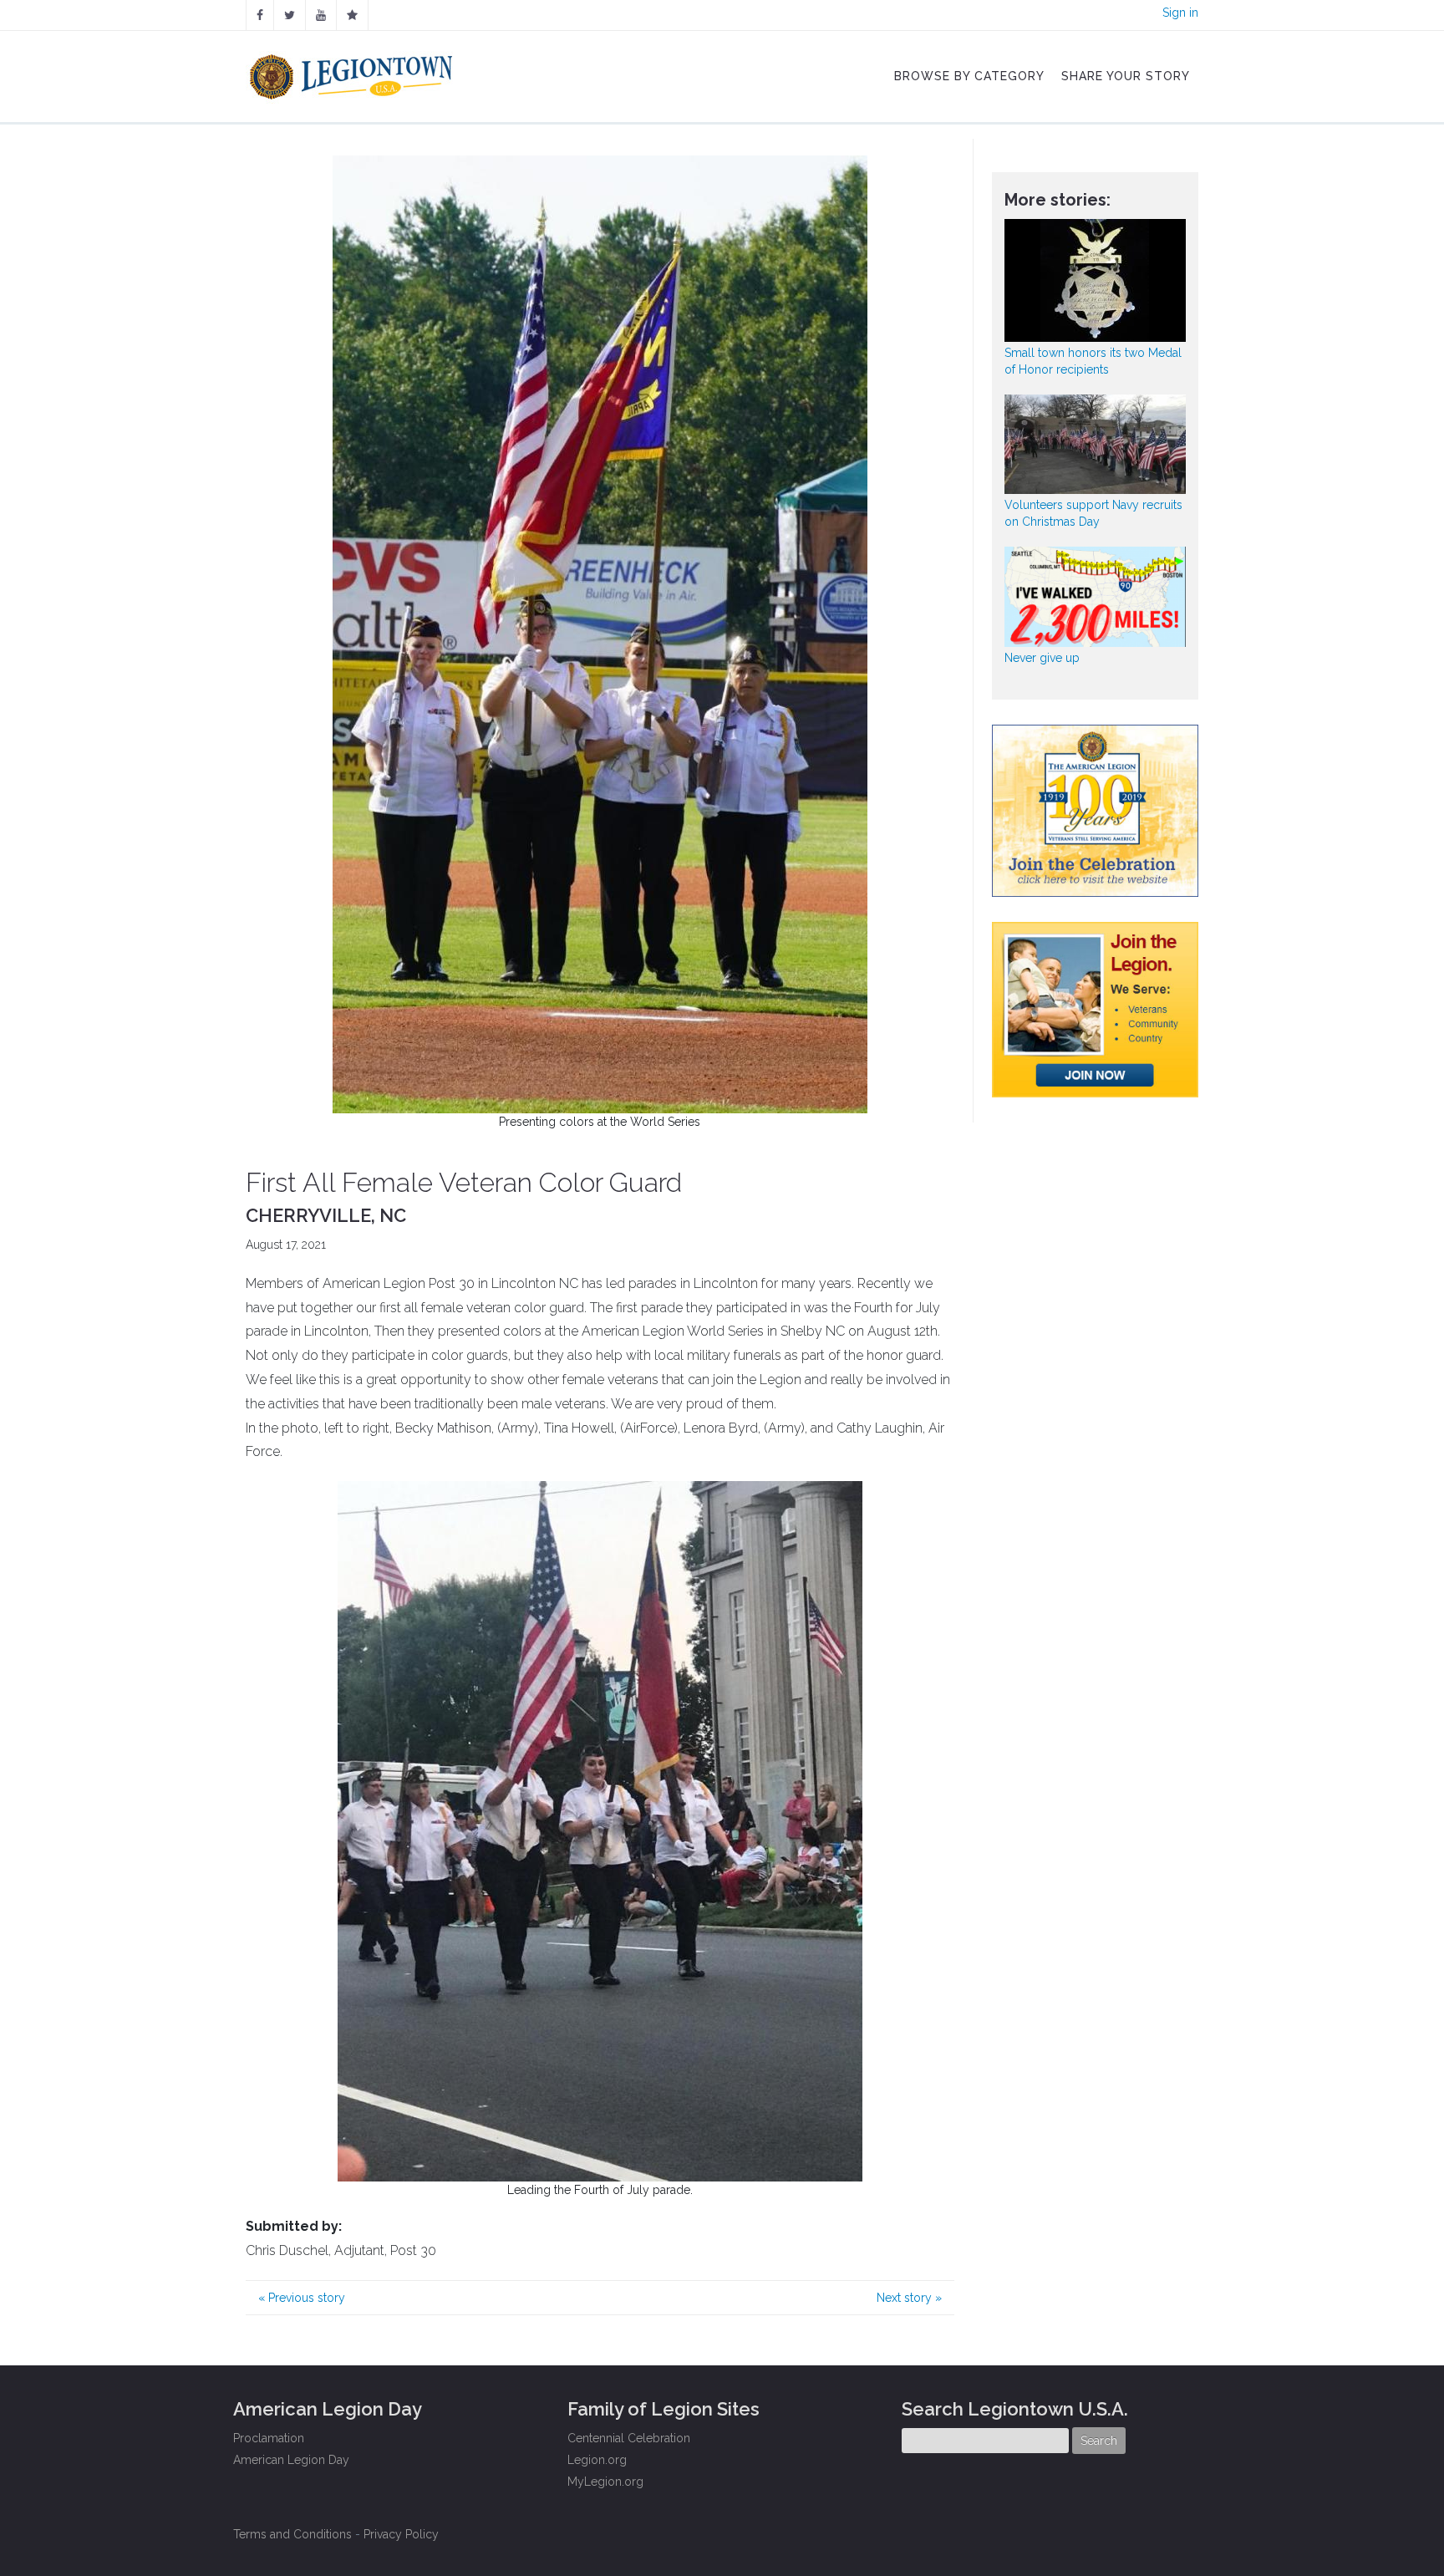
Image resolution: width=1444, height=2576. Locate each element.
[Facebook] (260, 15)
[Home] (353, 73)
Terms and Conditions (292, 2534)
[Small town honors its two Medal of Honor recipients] (1096, 280)
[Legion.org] (352, 15)
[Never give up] (1096, 596)
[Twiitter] (290, 15)
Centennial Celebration (629, 2438)
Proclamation (269, 2438)
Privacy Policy (401, 2534)
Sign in (1180, 13)
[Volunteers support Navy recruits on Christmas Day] (1096, 444)
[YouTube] (321, 15)
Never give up (1042, 658)
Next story (909, 2298)
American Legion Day (291, 2460)
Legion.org (597, 2460)
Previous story (302, 2298)
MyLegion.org (605, 2482)
